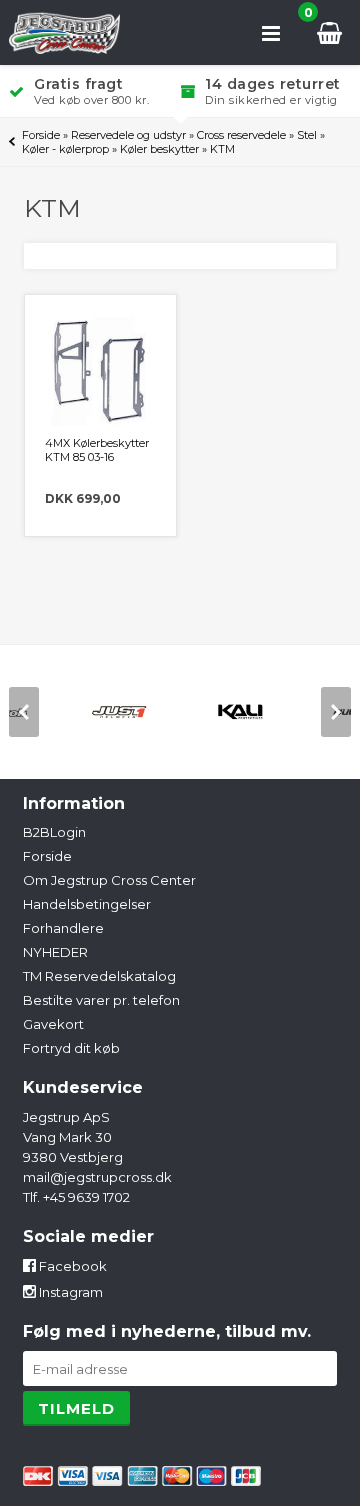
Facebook (71, 1266)
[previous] (24, 712)
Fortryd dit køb (71, 1048)
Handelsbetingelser (87, 904)
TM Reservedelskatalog (99, 976)
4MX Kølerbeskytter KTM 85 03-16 (97, 450)
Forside (41, 135)
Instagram (69, 1292)
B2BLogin (54, 832)
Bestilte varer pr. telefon (101, 1000)
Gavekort (53, 1024)
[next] (336, 712)
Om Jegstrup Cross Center (109, 880)
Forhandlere (63, 928)
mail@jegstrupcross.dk (97, 1177)
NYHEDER (55, 952)
